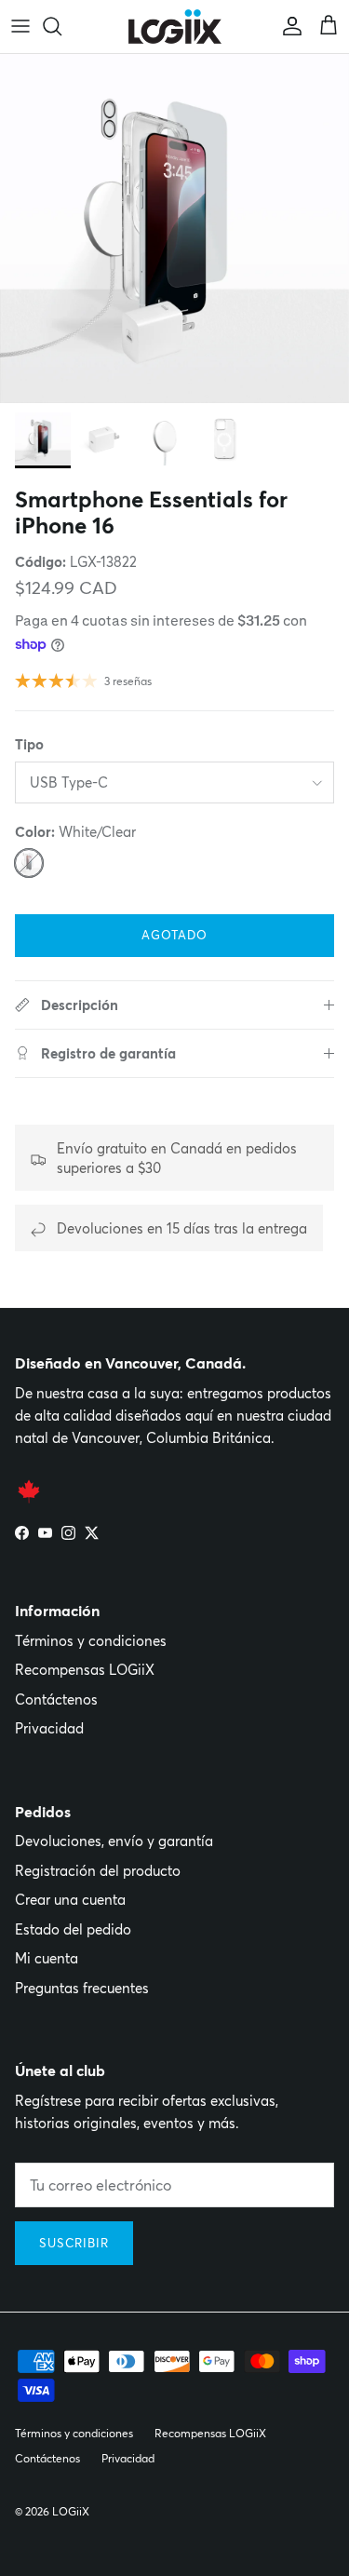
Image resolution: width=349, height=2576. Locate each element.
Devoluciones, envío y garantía (114, 1841)
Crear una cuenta (70, 1900)
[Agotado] (29, 863)
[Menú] (20, 26)
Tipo (29, 744)
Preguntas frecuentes (82, 1988)
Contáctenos (56, 1699)
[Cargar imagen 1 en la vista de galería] (174, 229)
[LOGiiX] (175, 27)
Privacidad (49, 1728)
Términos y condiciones (91, 1641)
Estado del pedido (73, 1929)
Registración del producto (98, 1871)
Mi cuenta (47, 1958)
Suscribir (74, 2243)
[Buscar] (61, 26)
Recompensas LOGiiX (85, 1670)
